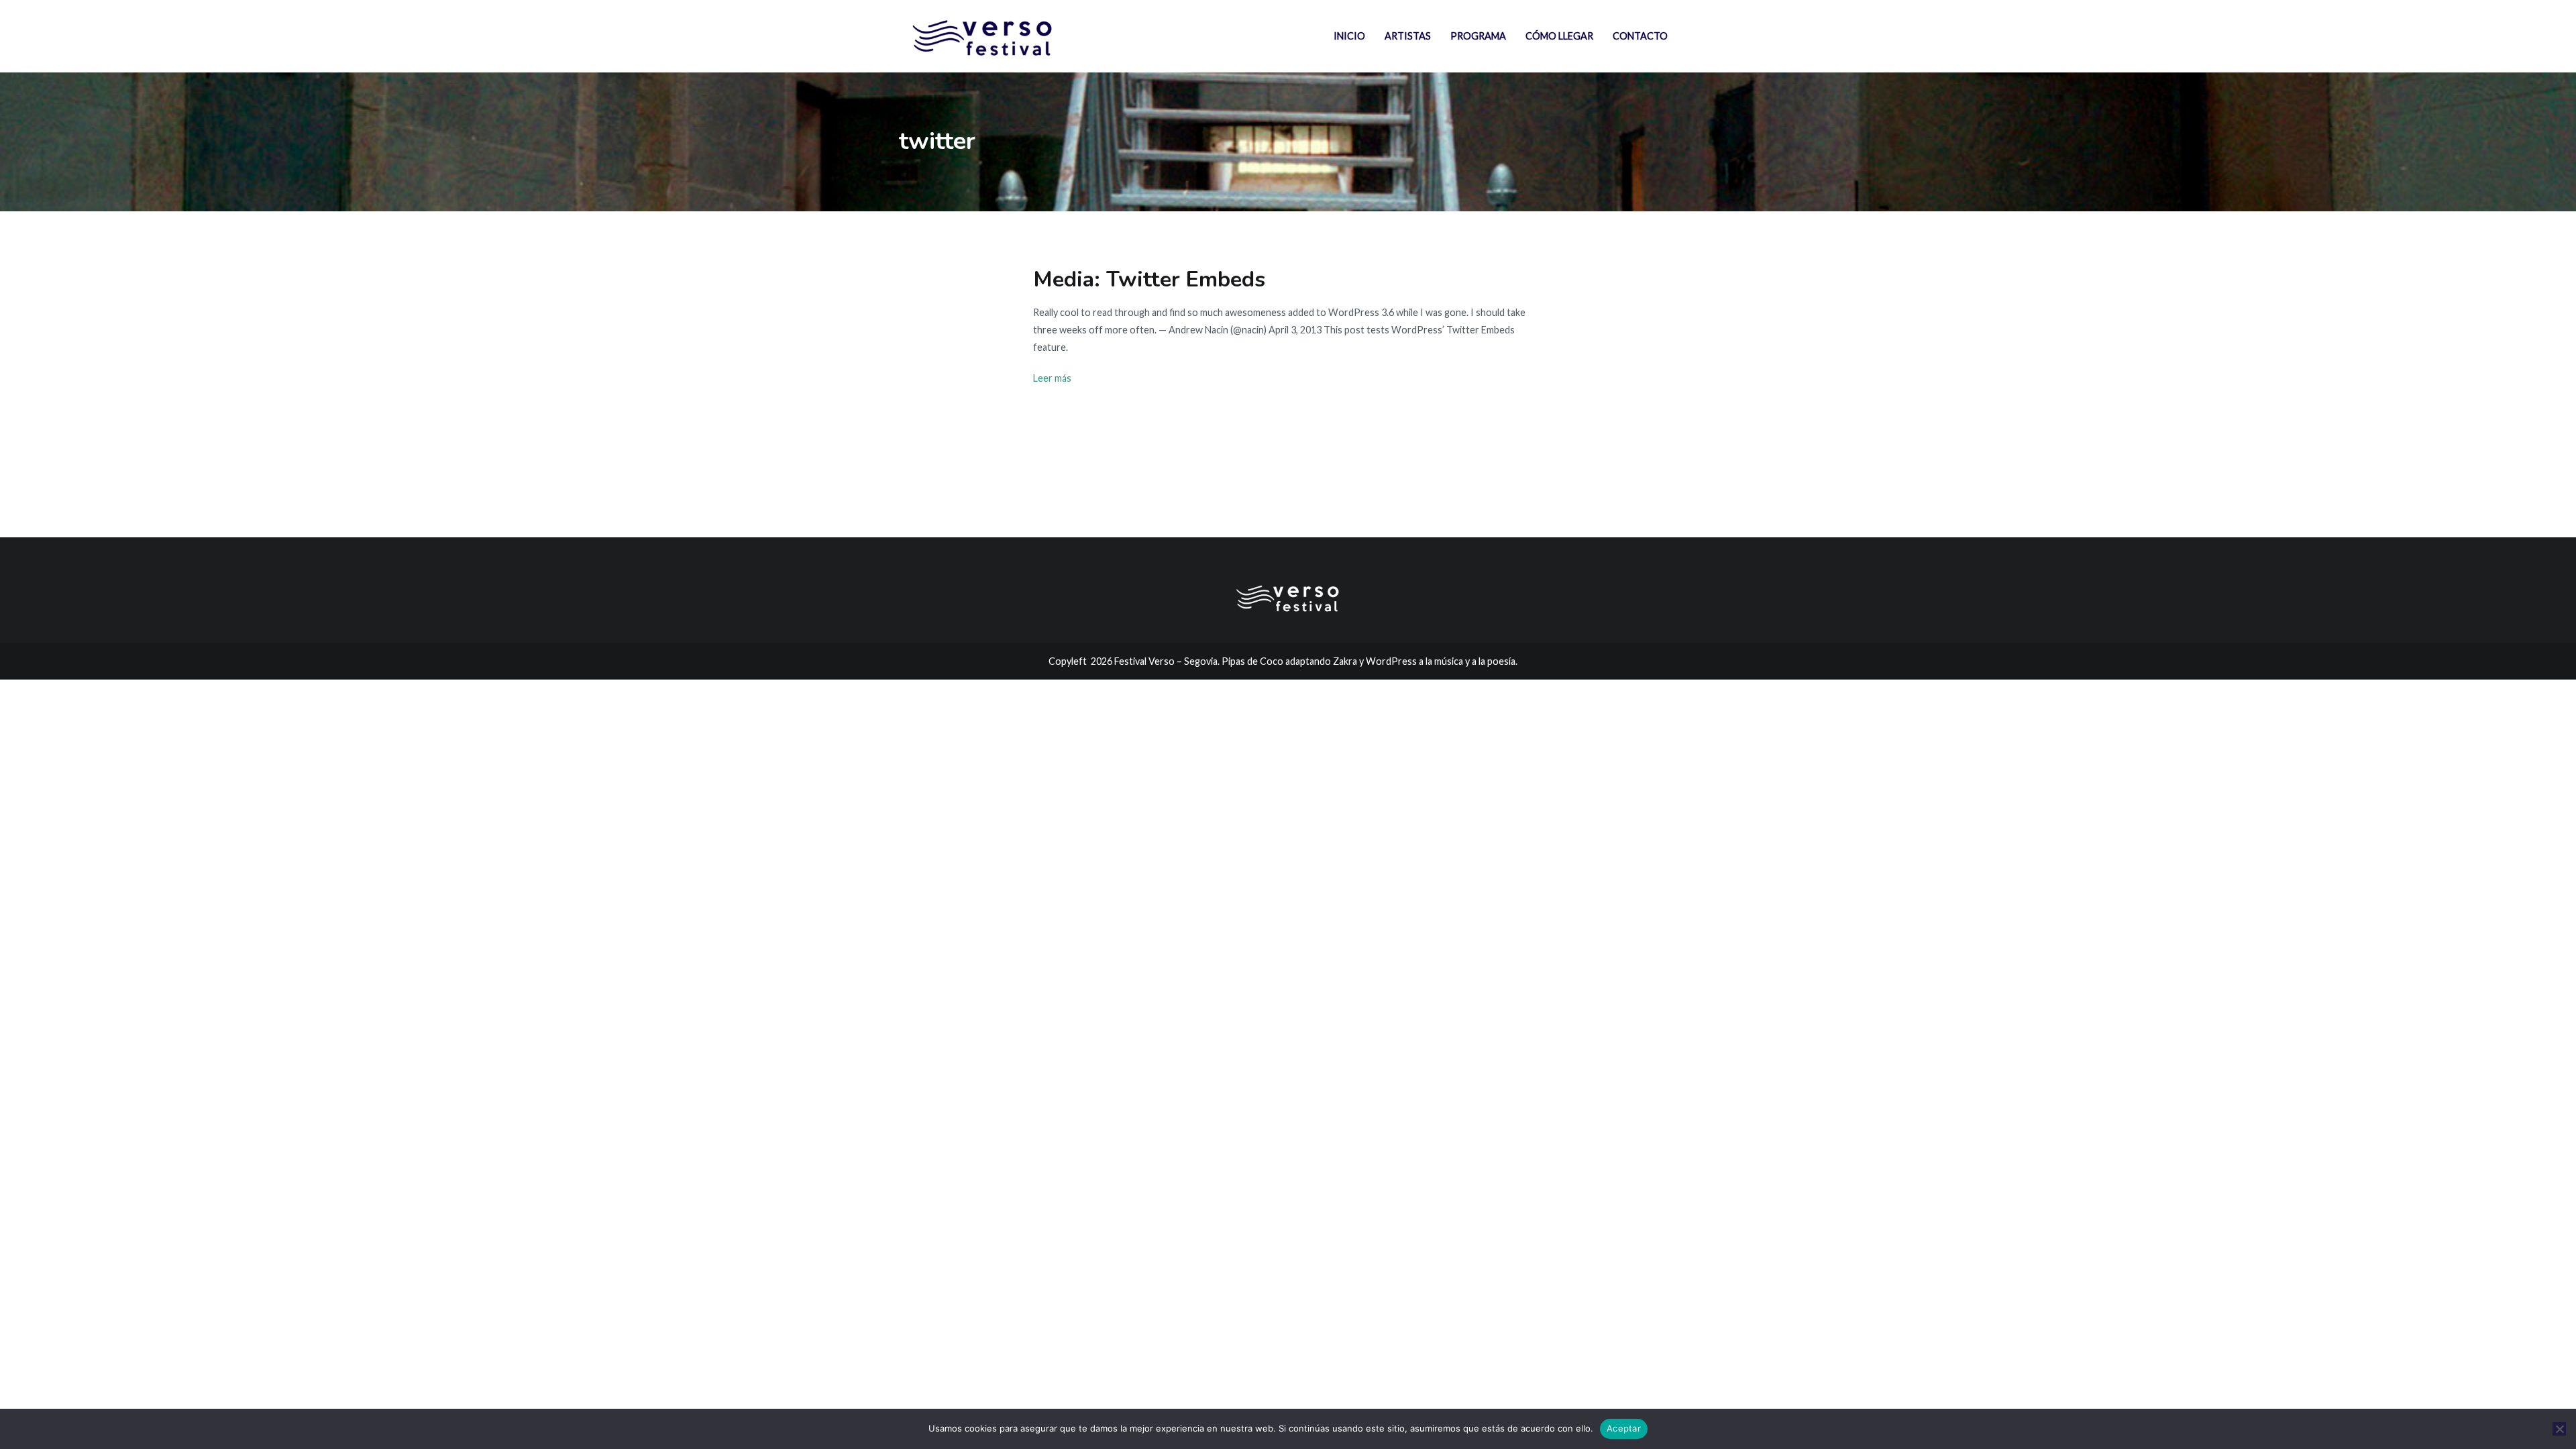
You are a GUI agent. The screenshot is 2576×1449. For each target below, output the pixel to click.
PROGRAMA (1478, 36)
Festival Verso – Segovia (1166, 661)
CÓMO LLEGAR (1559, 36)
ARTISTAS (1408, 36)
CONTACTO (1640, 36)
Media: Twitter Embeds (1149, 279)
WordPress (1391, 661)
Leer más (1052, 378)
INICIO (1349, 36)
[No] (2559, 1429)
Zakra (1345, 661)
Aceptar (1624, 1428)
